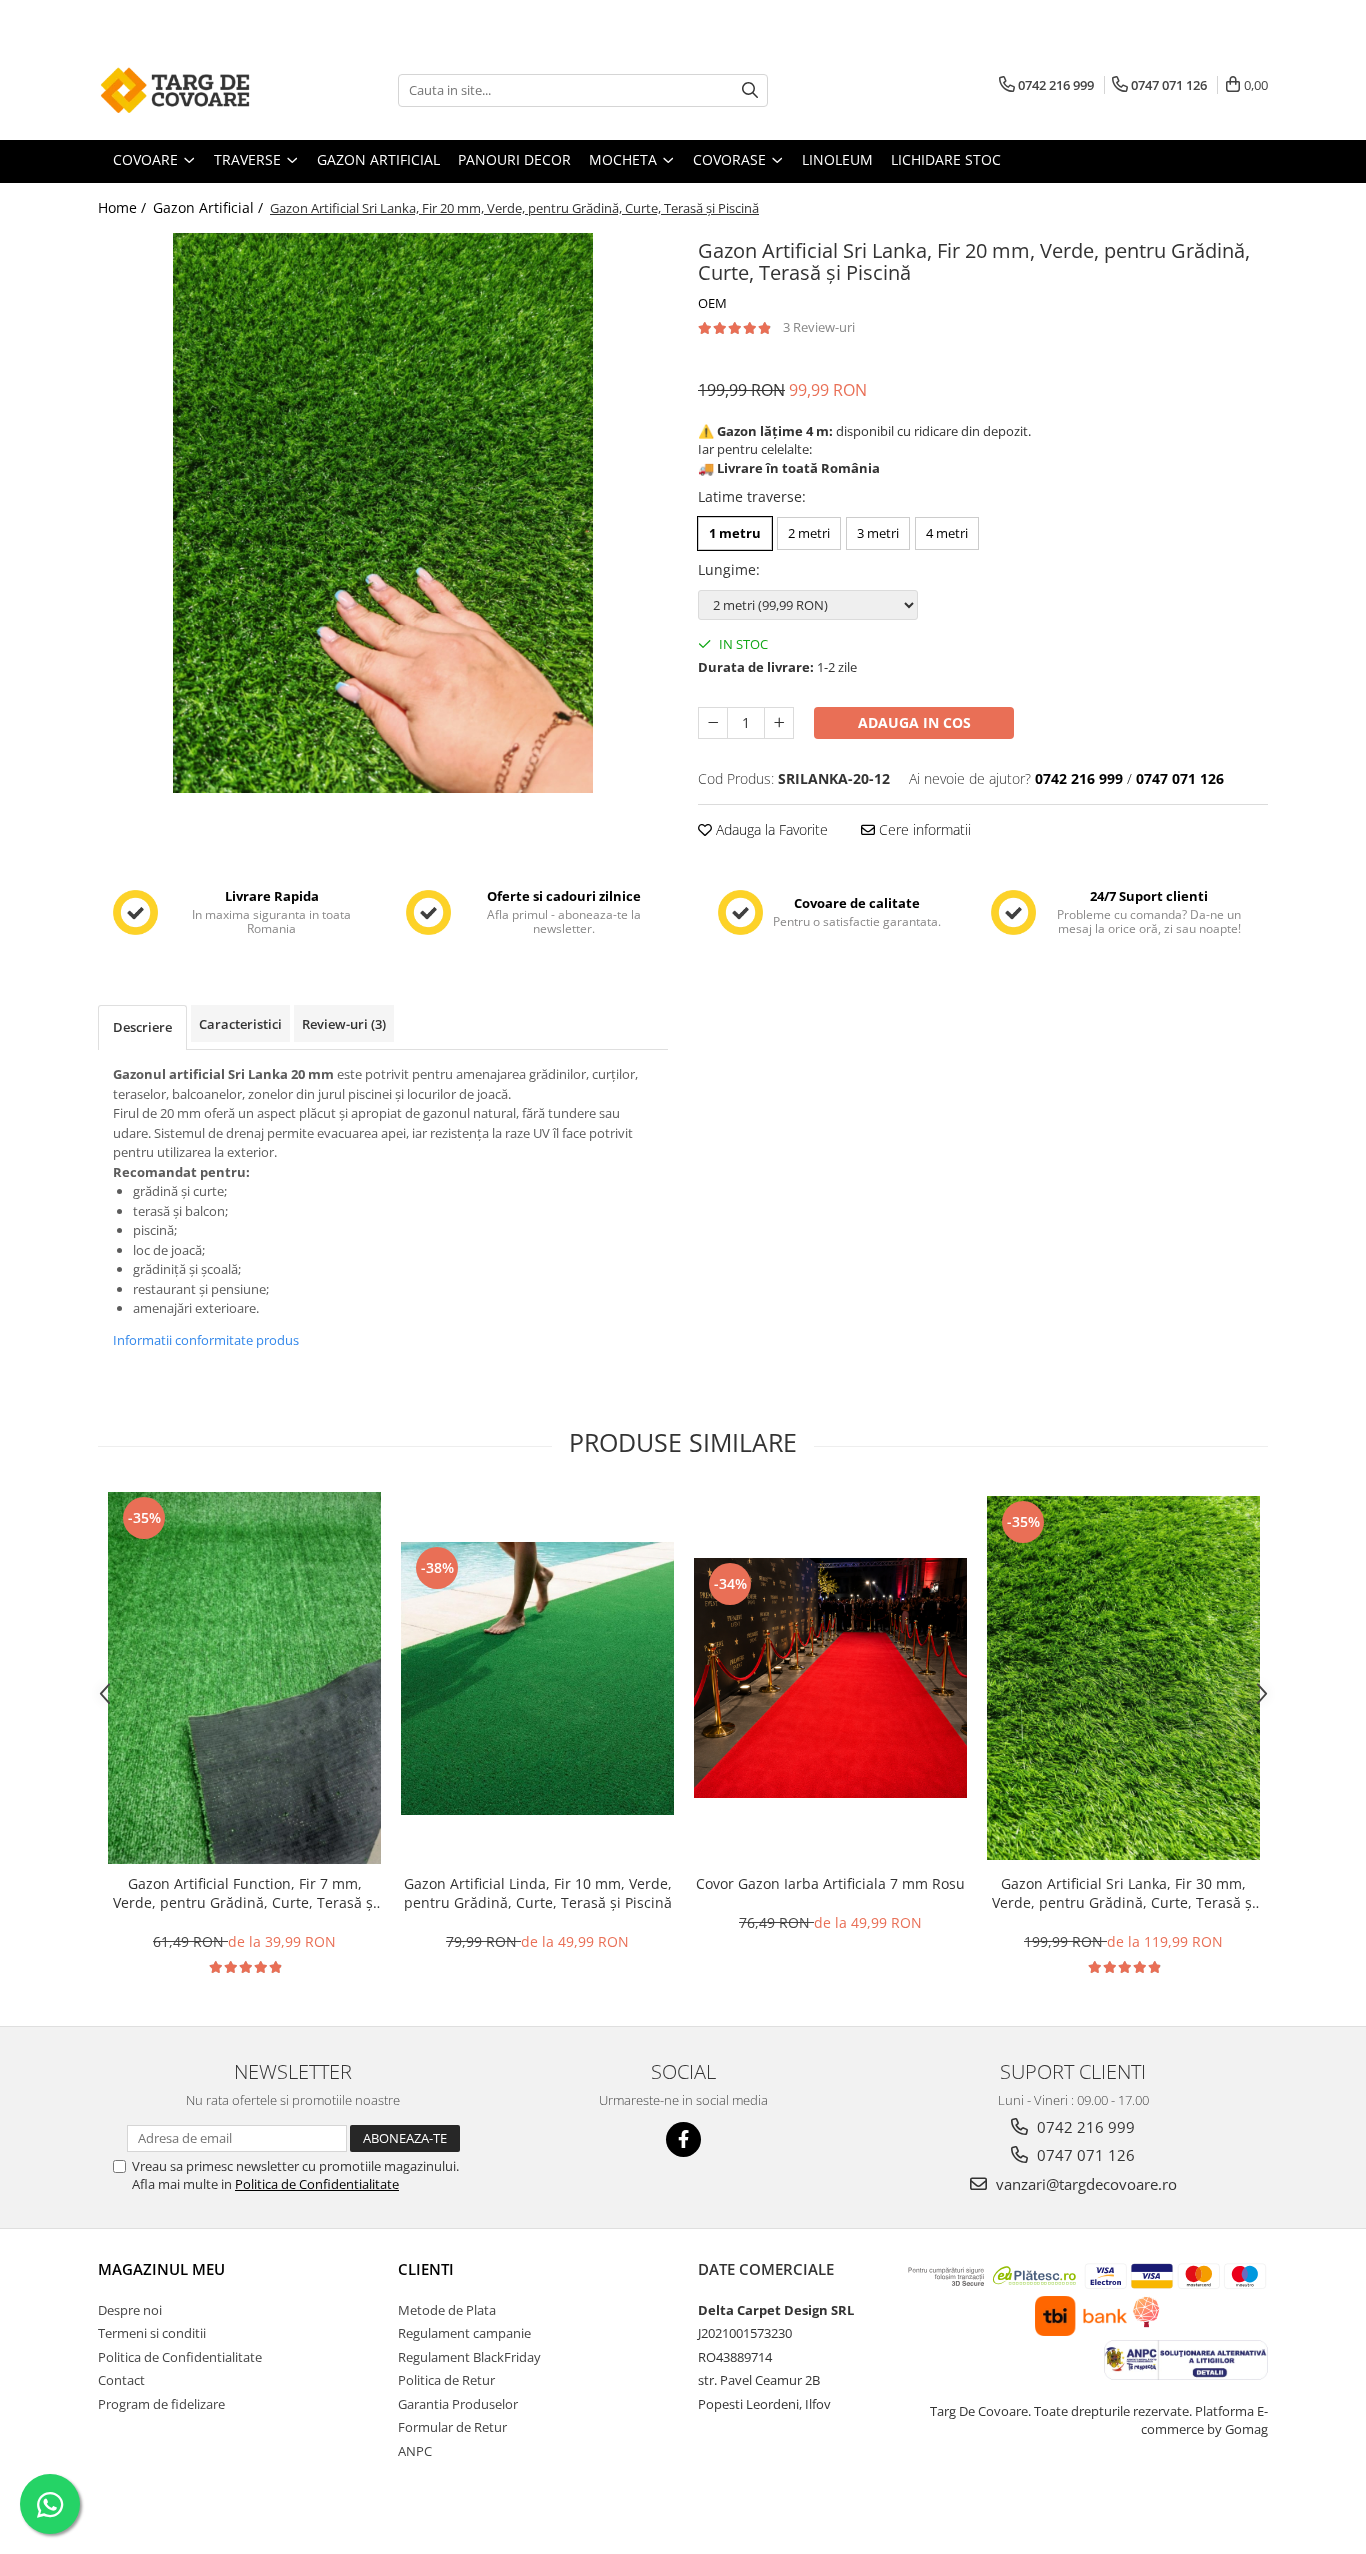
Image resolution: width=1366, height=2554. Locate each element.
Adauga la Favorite (770, 829)
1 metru (735, 533)
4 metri (947, 533)
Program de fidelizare (161, 2404)
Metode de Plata (447, 2310)
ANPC (415, 2451)
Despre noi (130, 2310)
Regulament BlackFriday (469, 2357)
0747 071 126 (1084, 2155)
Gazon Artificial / (210, 207)
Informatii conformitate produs (206, 1340)
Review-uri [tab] (344, 1024)
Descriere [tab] (142, 1027)
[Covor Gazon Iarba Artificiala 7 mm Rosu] (830, 1678)
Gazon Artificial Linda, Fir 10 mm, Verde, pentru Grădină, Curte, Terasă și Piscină (538, 1893)
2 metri (809, 533)
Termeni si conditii (152, 2333)
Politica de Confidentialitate (317, 2184)
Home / (124, 207)
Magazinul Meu (161, 2269)
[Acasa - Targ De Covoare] (198, 90)
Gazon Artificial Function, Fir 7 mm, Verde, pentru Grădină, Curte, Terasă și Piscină (245, 1893)
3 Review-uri (819, 327)
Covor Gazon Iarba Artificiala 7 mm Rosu (830, 1883)
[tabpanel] (383, 513)
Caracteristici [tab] (240, 1024)
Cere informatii (923, 829)
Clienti (426, 2269)
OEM (712, 303)
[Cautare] (750, 90)
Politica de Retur (446, 2380)
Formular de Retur (452, 2427)
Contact (121, 2380)
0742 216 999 (1084, 2127)
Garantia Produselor (458, 2404)
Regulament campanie (464, 2333)
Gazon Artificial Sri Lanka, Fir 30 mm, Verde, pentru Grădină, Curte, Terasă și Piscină (1124, 1893)
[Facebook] (683, 2139)
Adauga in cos (914, 722)
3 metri (878, 533)
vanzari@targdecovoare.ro (1084, 2184)
